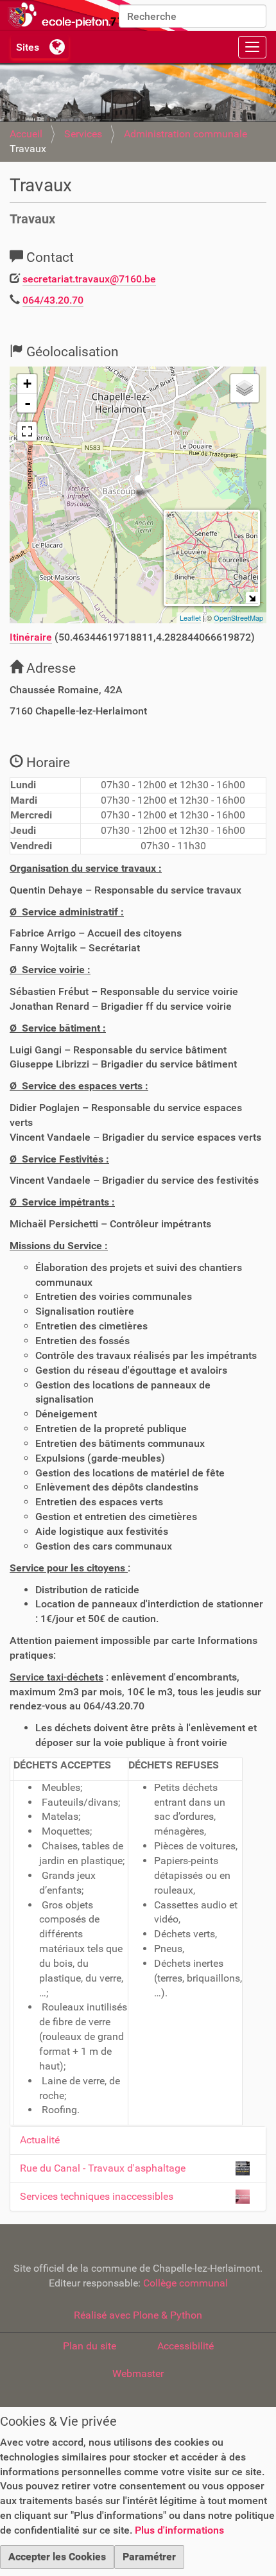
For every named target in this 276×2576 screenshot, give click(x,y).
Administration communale (185, 134)
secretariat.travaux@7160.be (89, 279)
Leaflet (190, 618)
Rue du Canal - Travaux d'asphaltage (103, 2168)
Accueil (26, 134)
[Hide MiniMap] (252, 598)
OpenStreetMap (238, 618)
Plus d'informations (179, 2530)
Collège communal (185, 2283)
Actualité (40, 2140)
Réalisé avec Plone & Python (138, 2315)
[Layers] (245, 388)
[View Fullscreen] (27, 431)
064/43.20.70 (53, 300)
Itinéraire (31, 637)
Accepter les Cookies (57, 2556)
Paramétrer (149, 2556)
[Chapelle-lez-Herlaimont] (96, 15)
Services (83, 134)
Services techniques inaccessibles (97, 2196)
